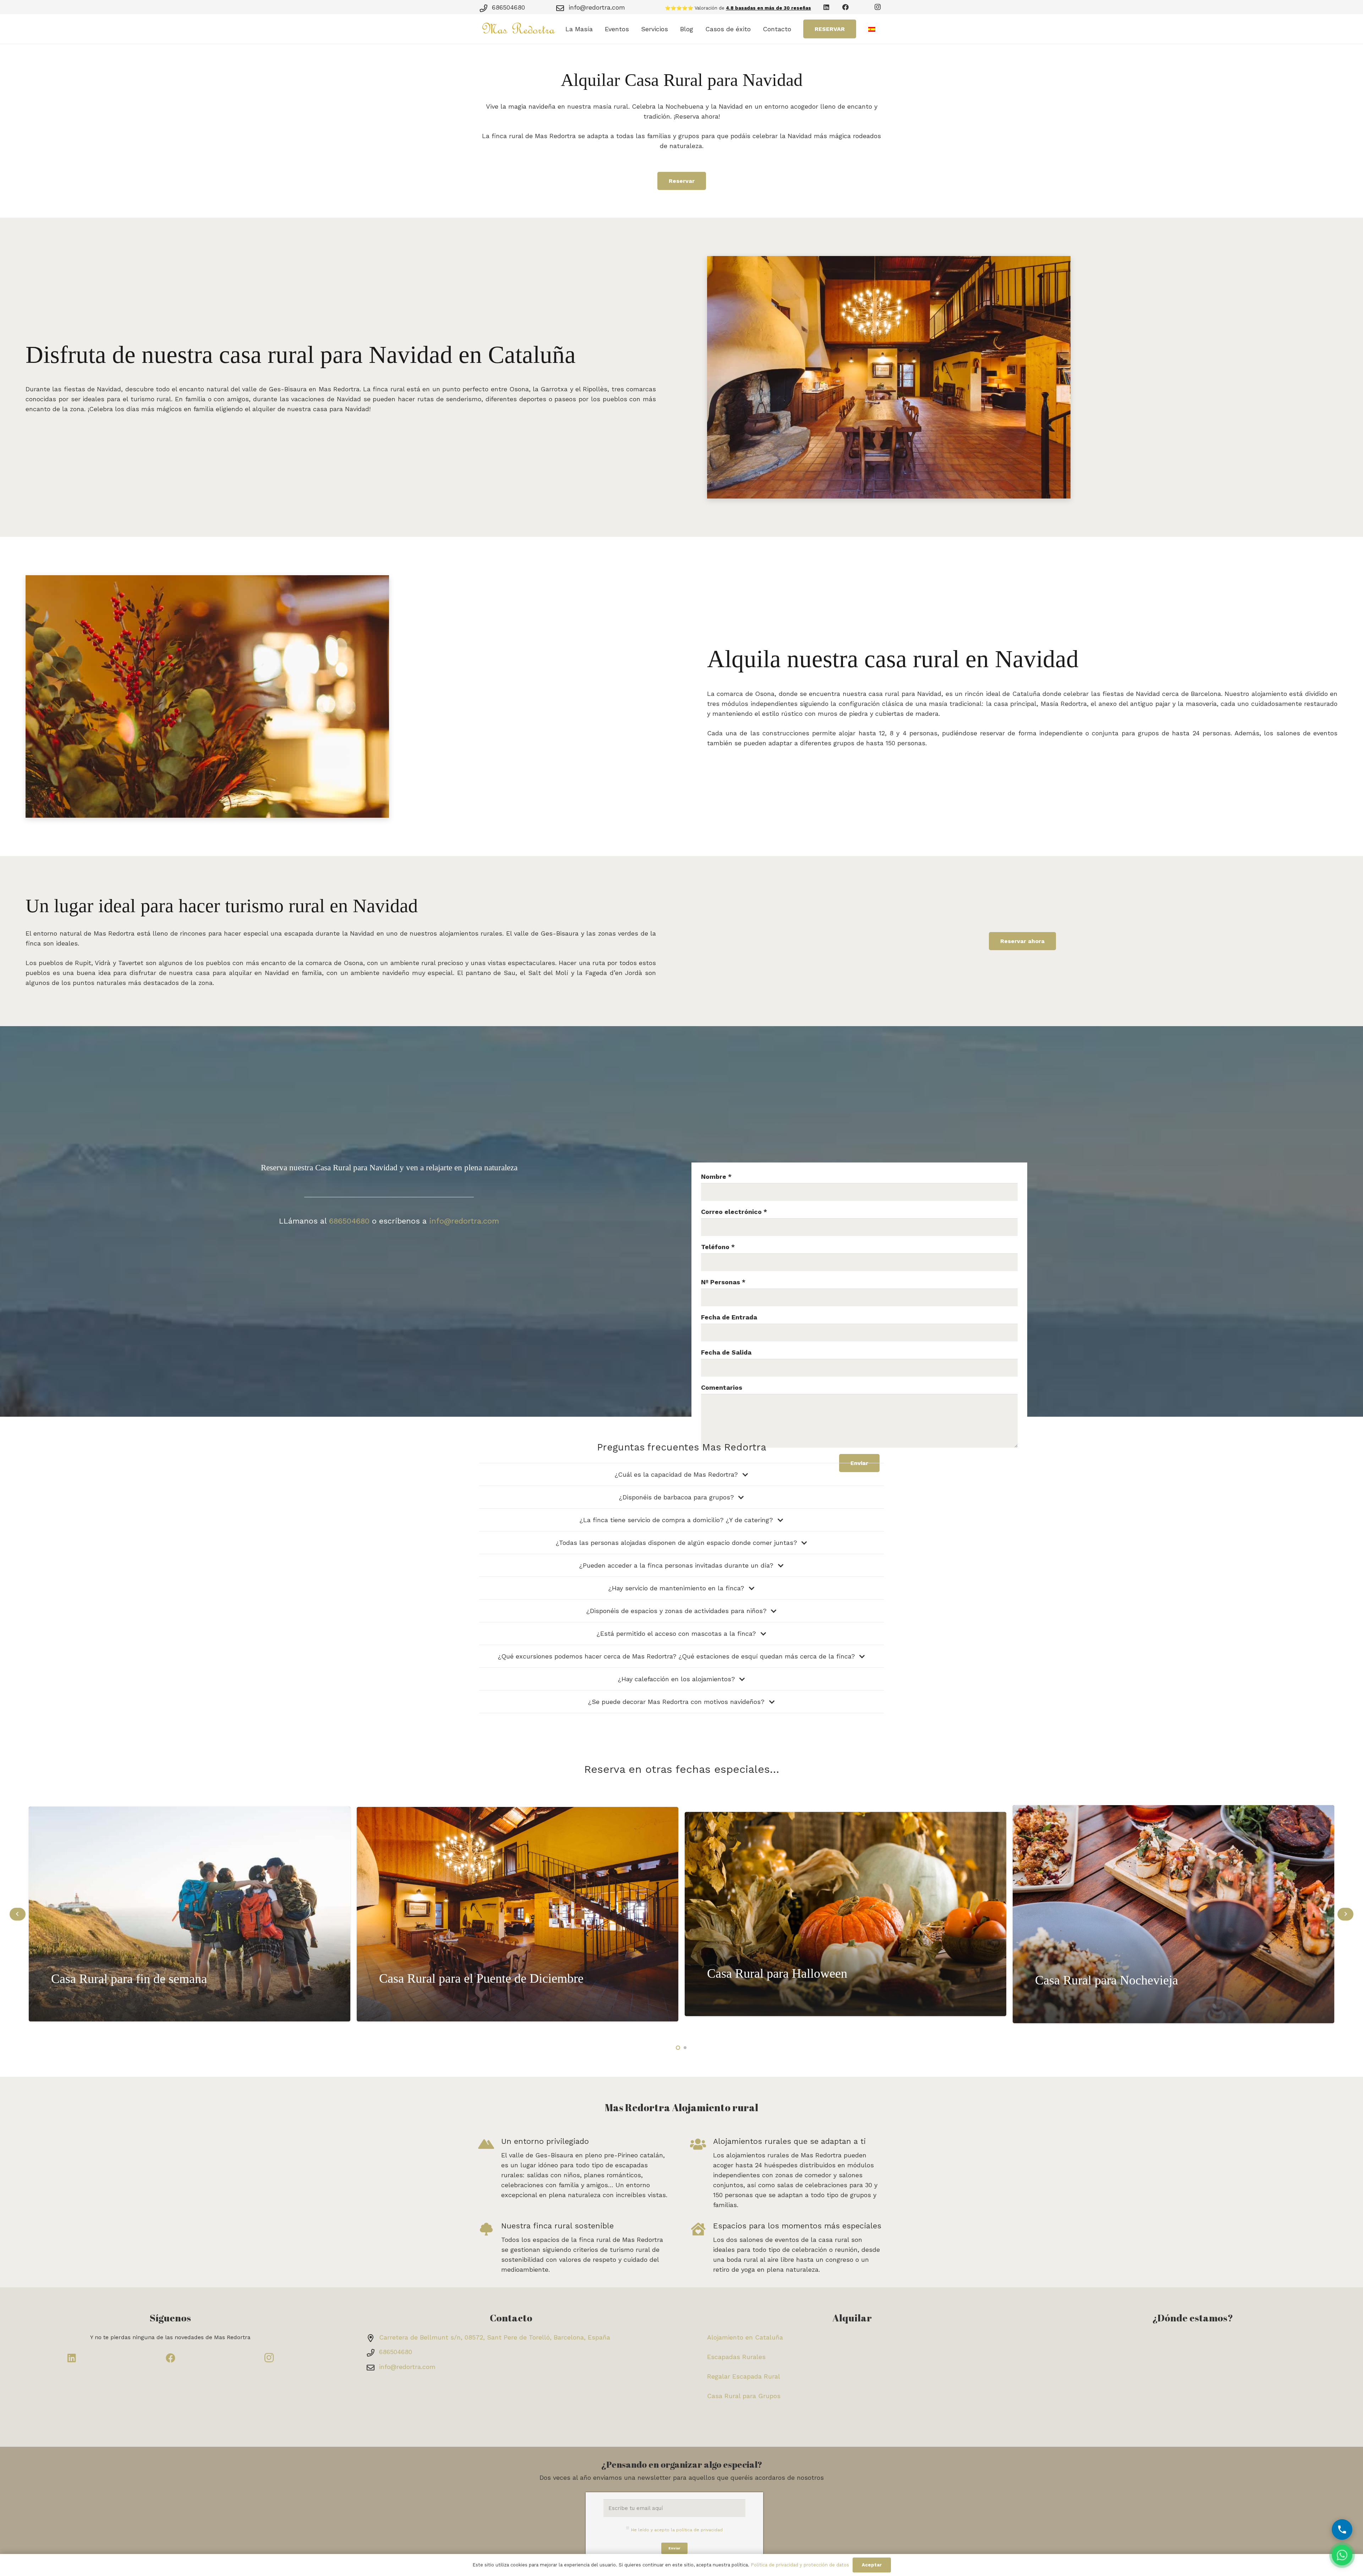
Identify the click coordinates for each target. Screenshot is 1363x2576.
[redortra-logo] (519, 29)
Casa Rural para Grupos (744, 2396)
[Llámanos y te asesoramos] (1342, 2529)
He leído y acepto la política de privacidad (677, 2530)
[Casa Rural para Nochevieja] (1173, 1914)
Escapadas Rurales (736, 2357)
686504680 (508, 7)
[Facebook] (845, 7)
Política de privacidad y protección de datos (800, 2565)
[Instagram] (877, 7)
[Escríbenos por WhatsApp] (1342, 2555)
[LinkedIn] (826, 7)
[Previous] (18, 1914)
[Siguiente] (1345, 1914)
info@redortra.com (597, 7)
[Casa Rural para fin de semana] (190, 1914)
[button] (597, 29)
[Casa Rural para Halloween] (845, 1914)
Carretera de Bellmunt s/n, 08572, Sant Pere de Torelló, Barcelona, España (495, 2337)
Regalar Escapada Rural (744, 2376)
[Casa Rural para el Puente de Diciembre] (518, 1914)
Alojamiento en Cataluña (745, 2337)
